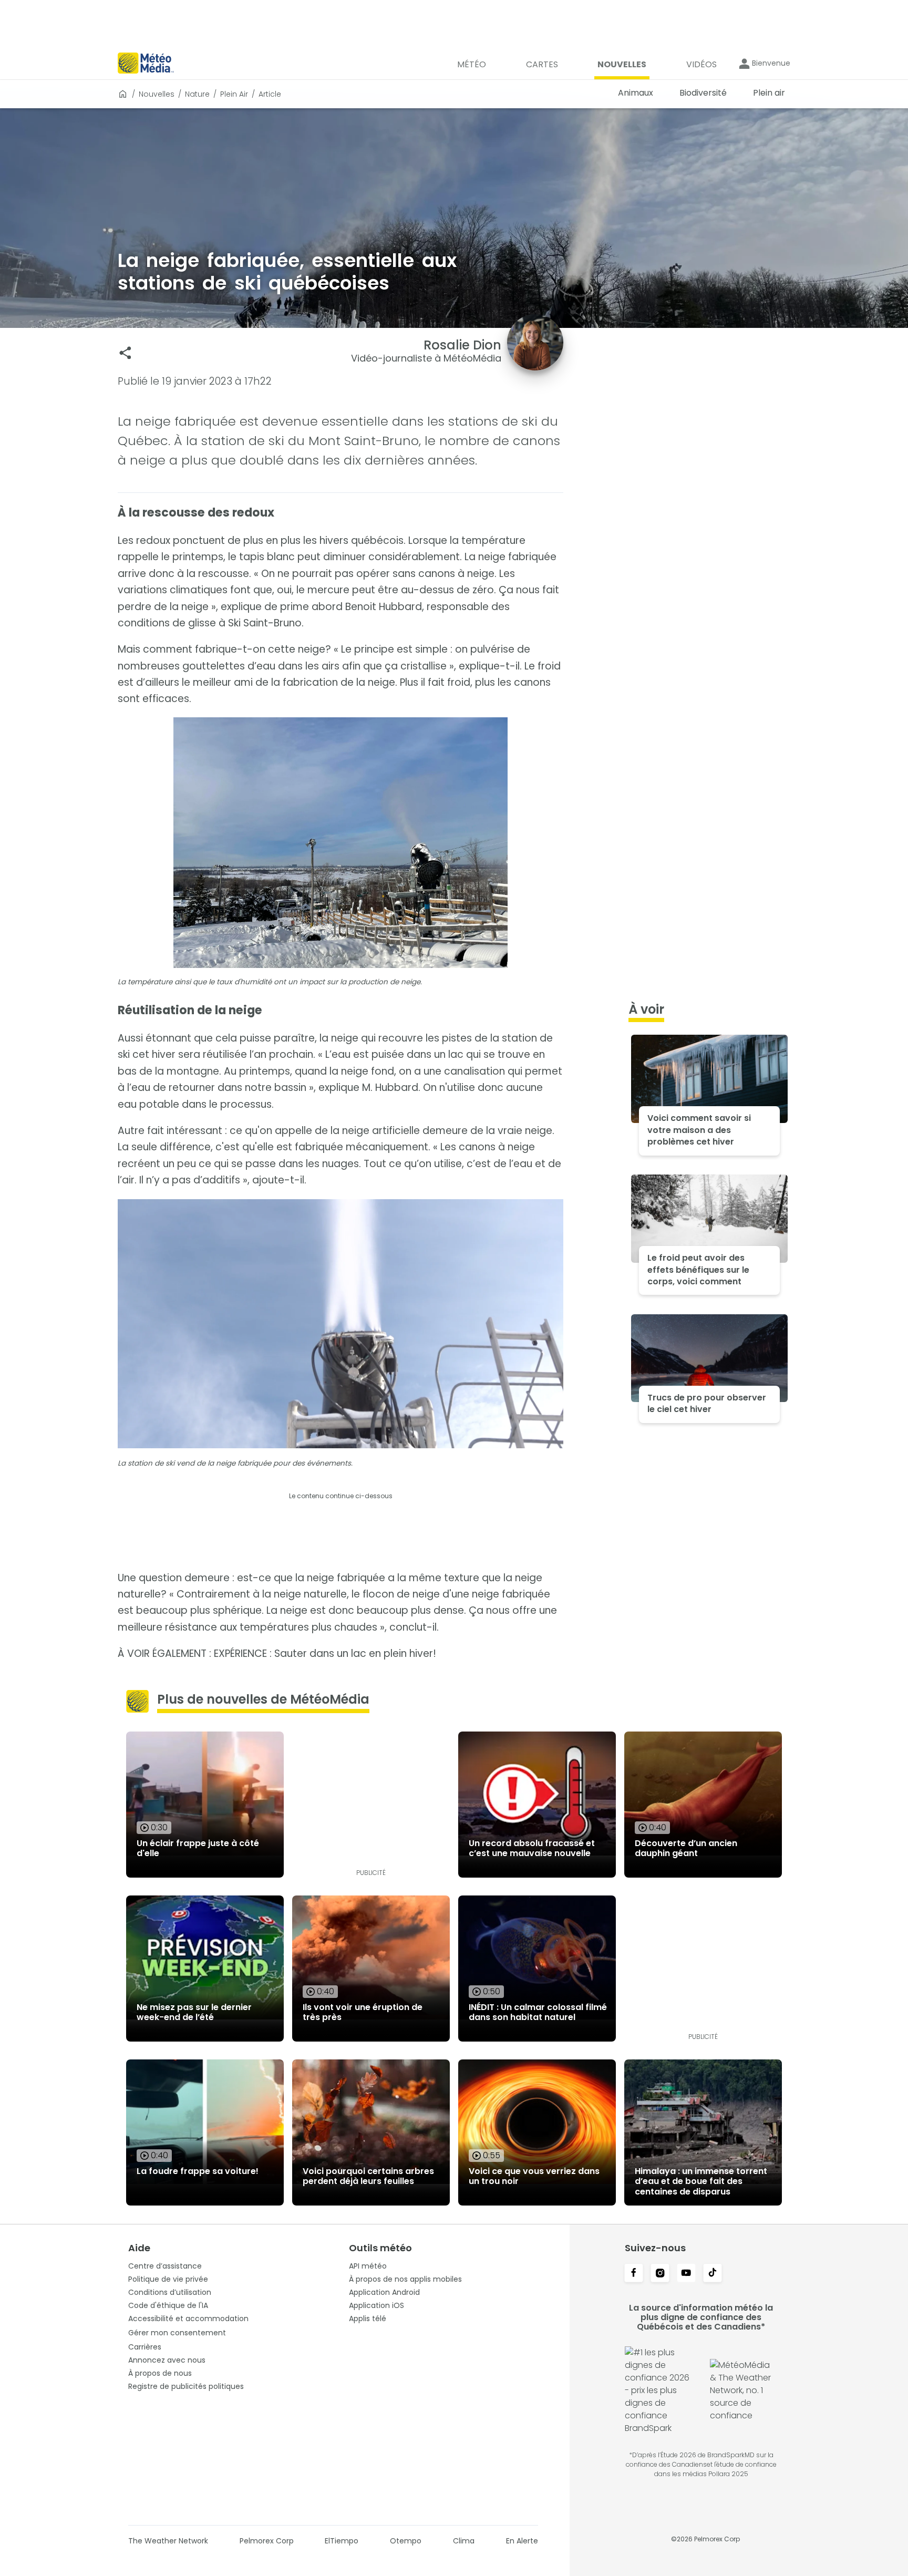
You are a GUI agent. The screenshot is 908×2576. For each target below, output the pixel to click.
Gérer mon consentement (177, 2333)
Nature (197, 94)
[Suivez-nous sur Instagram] (660, 2274)
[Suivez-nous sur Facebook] (634, 2274)
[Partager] (125, 353)
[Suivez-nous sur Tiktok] (713, 2274)
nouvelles (157, 94)
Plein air (234, 94)
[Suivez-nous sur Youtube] (686, 2274)
